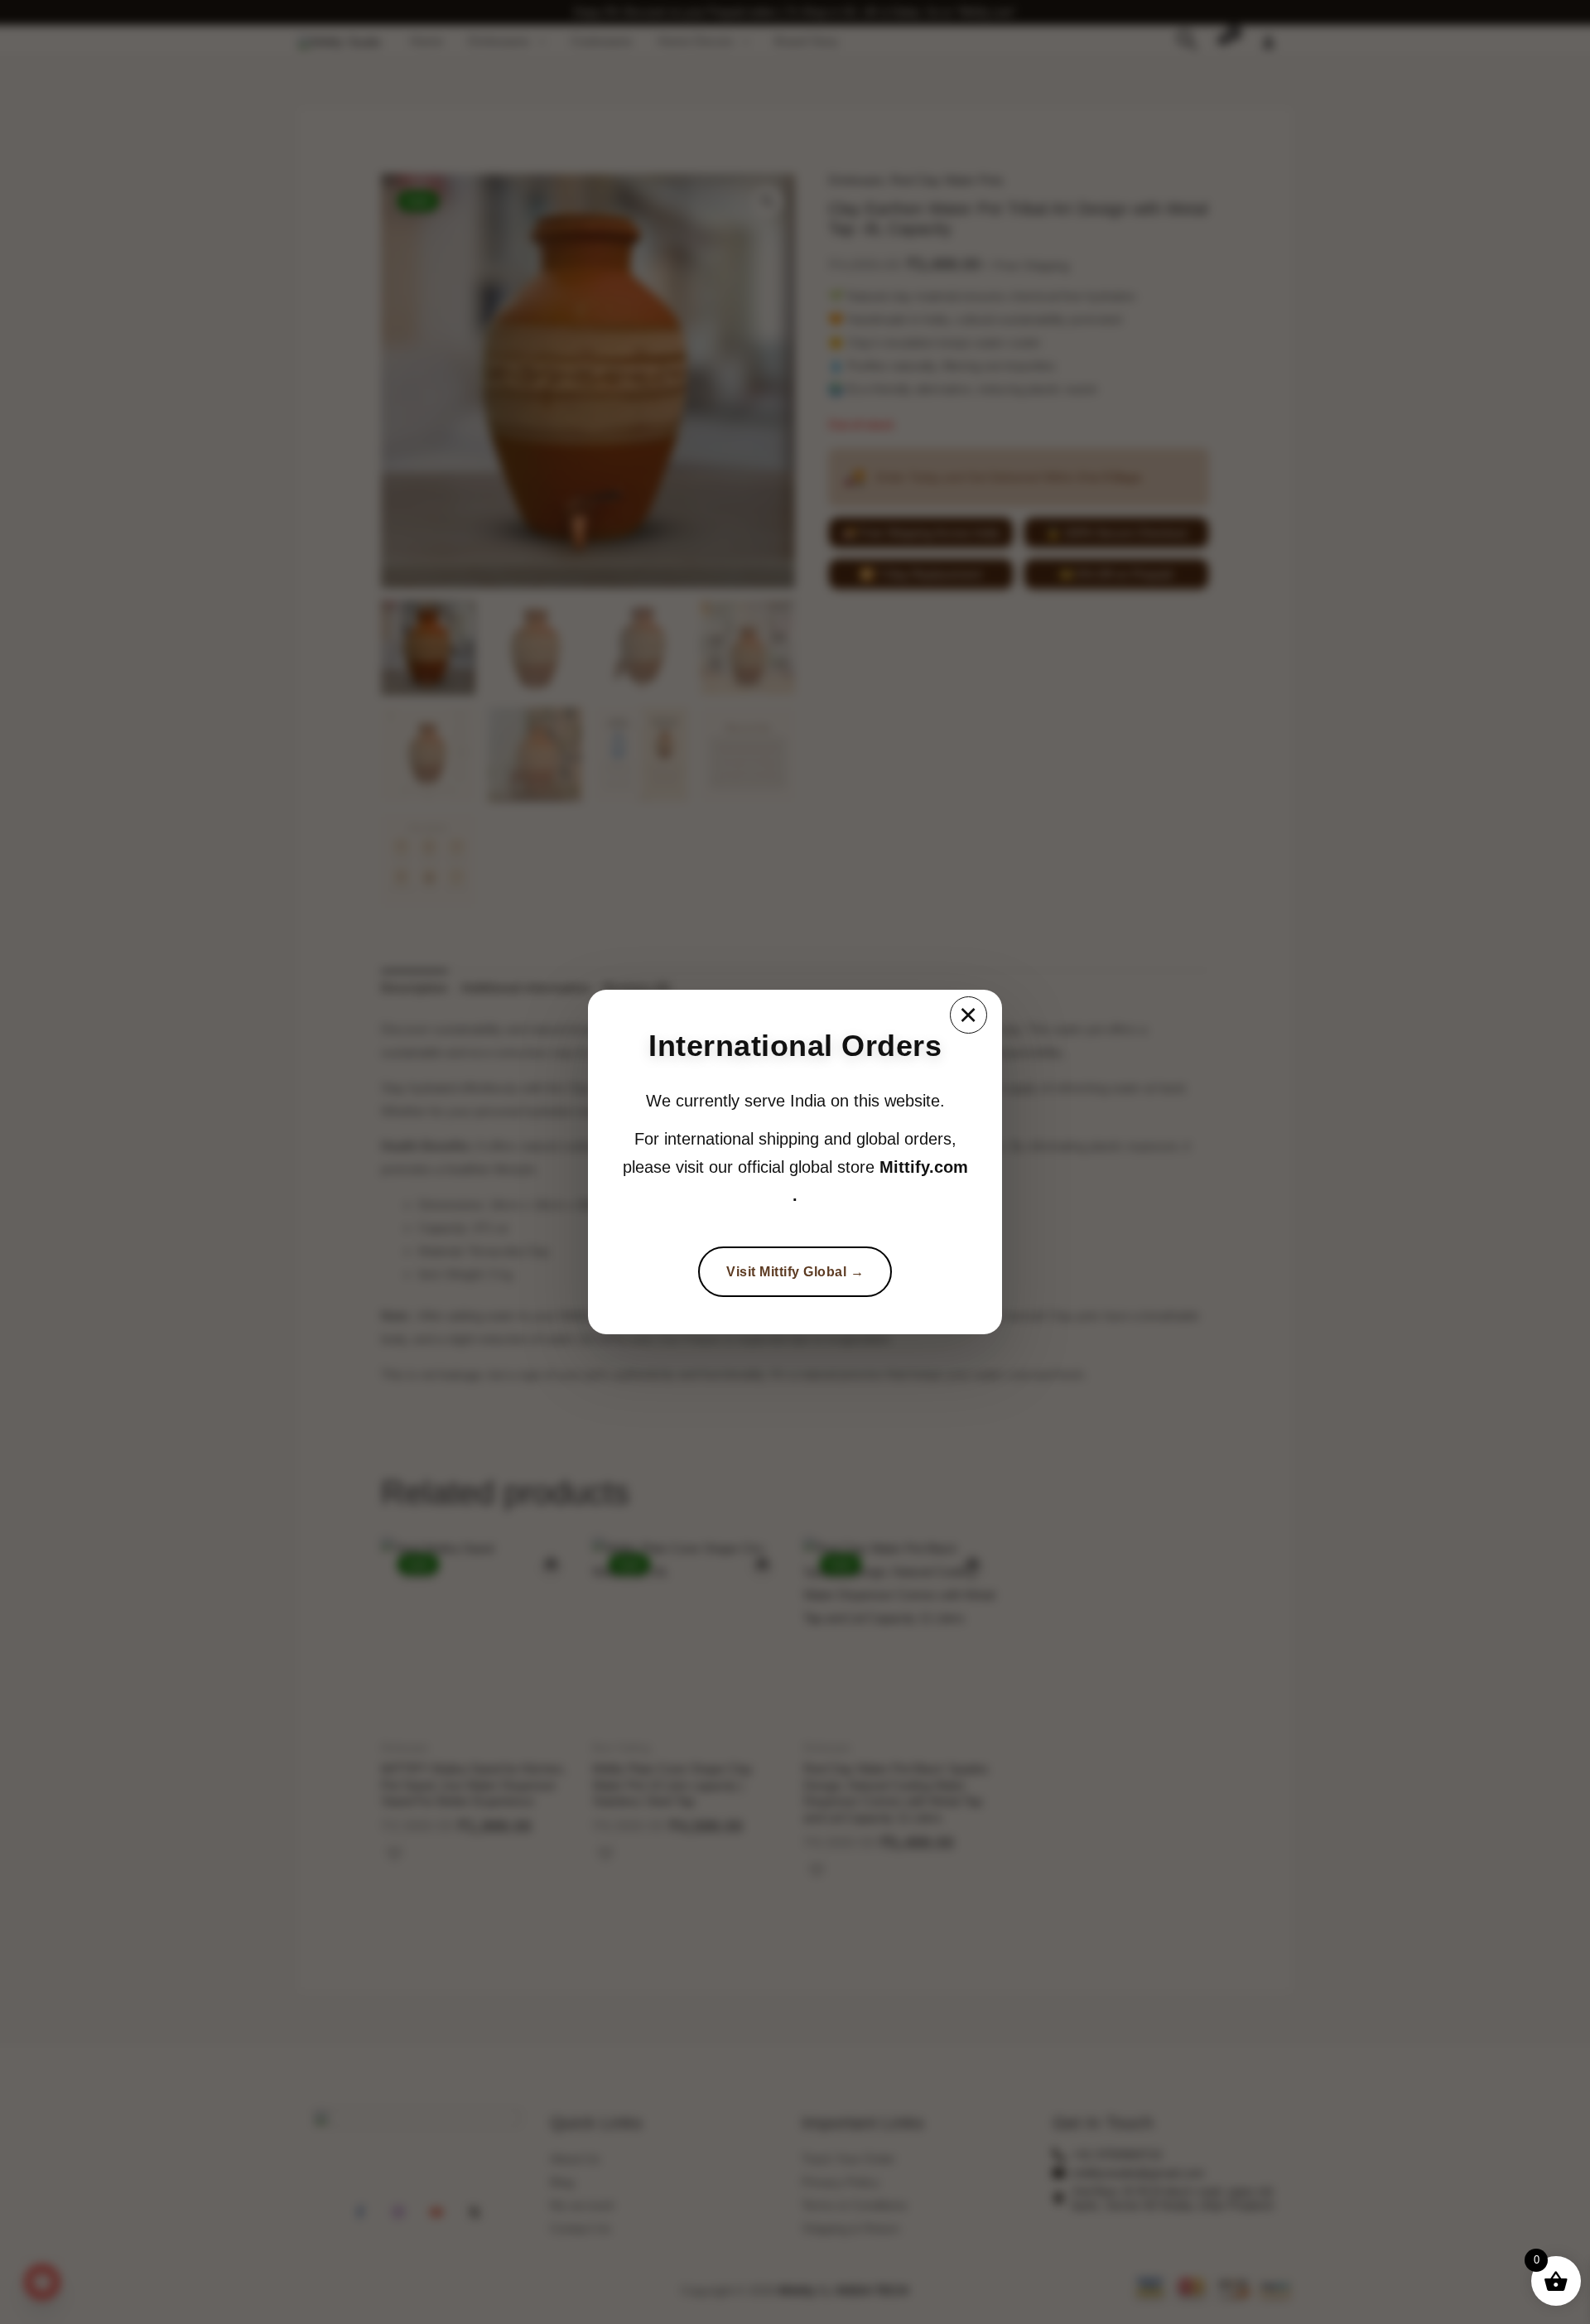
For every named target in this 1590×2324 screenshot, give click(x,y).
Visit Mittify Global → (795, 1272)
